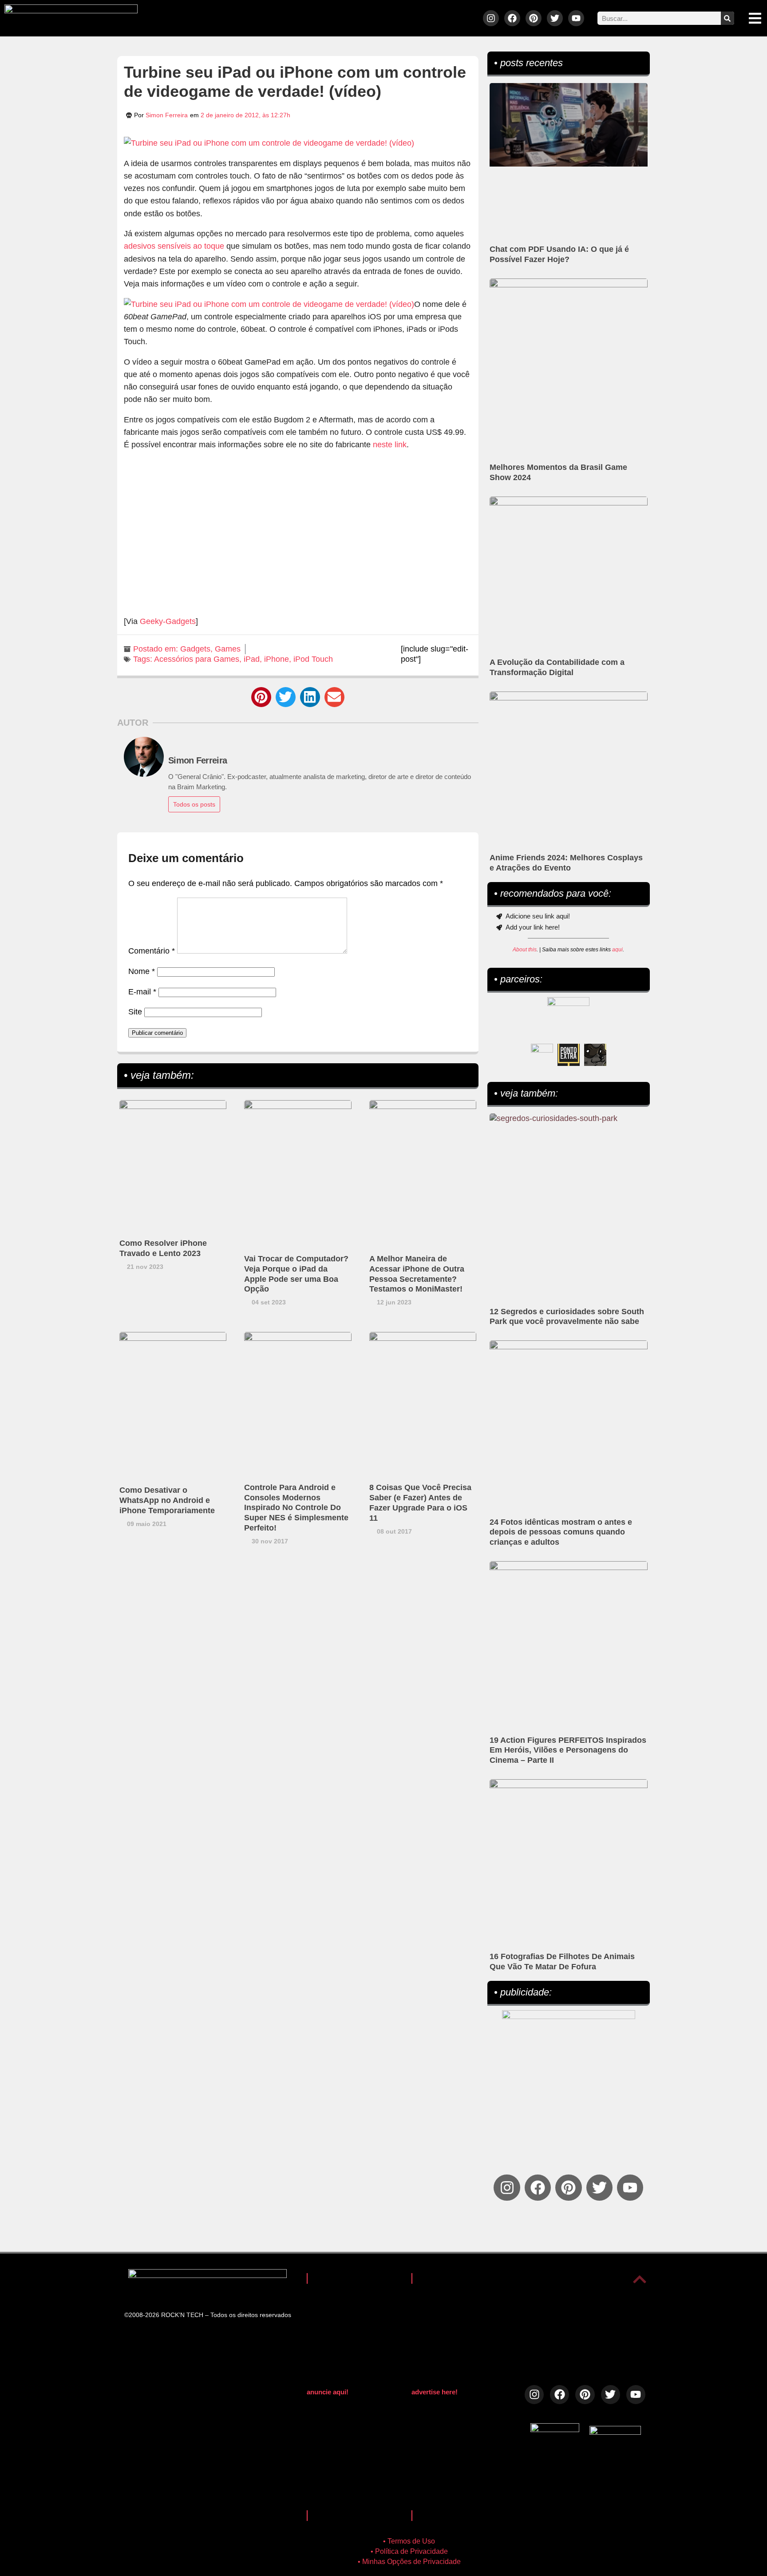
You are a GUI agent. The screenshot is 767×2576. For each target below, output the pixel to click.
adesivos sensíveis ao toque (174, 246)
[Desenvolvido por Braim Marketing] (615, 2432)
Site (135, 1012)
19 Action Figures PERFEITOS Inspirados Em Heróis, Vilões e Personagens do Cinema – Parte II (568, 1750)
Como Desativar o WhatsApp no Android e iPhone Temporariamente (167, 1500)
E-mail (142, 992)
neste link (390, 445)
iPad (252, 659)
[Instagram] (491, 18)
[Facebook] (512, 18)
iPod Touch (313, 659)
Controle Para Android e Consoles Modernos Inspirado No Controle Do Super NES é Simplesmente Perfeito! (296, 1508)
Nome (142, 971)
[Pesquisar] (727, 18)
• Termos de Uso (409, 2541)
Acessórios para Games (197, 659)
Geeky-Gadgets (168, 621)
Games (228, 649)
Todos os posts (194, 804)
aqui (617, 950)
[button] (261, 697)
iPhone (277, 659)
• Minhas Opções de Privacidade (409, 2562)
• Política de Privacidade (409, 2551)
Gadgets (195, 649)
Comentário (152, 951)
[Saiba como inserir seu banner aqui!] (542, 1055)
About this (525, 950)
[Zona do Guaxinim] (595, 1055)
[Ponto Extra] (569, 1055)
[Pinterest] (534, 18)
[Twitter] (555, 18)
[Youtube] (576, 18)
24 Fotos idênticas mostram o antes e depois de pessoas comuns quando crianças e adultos (561, 1532)
